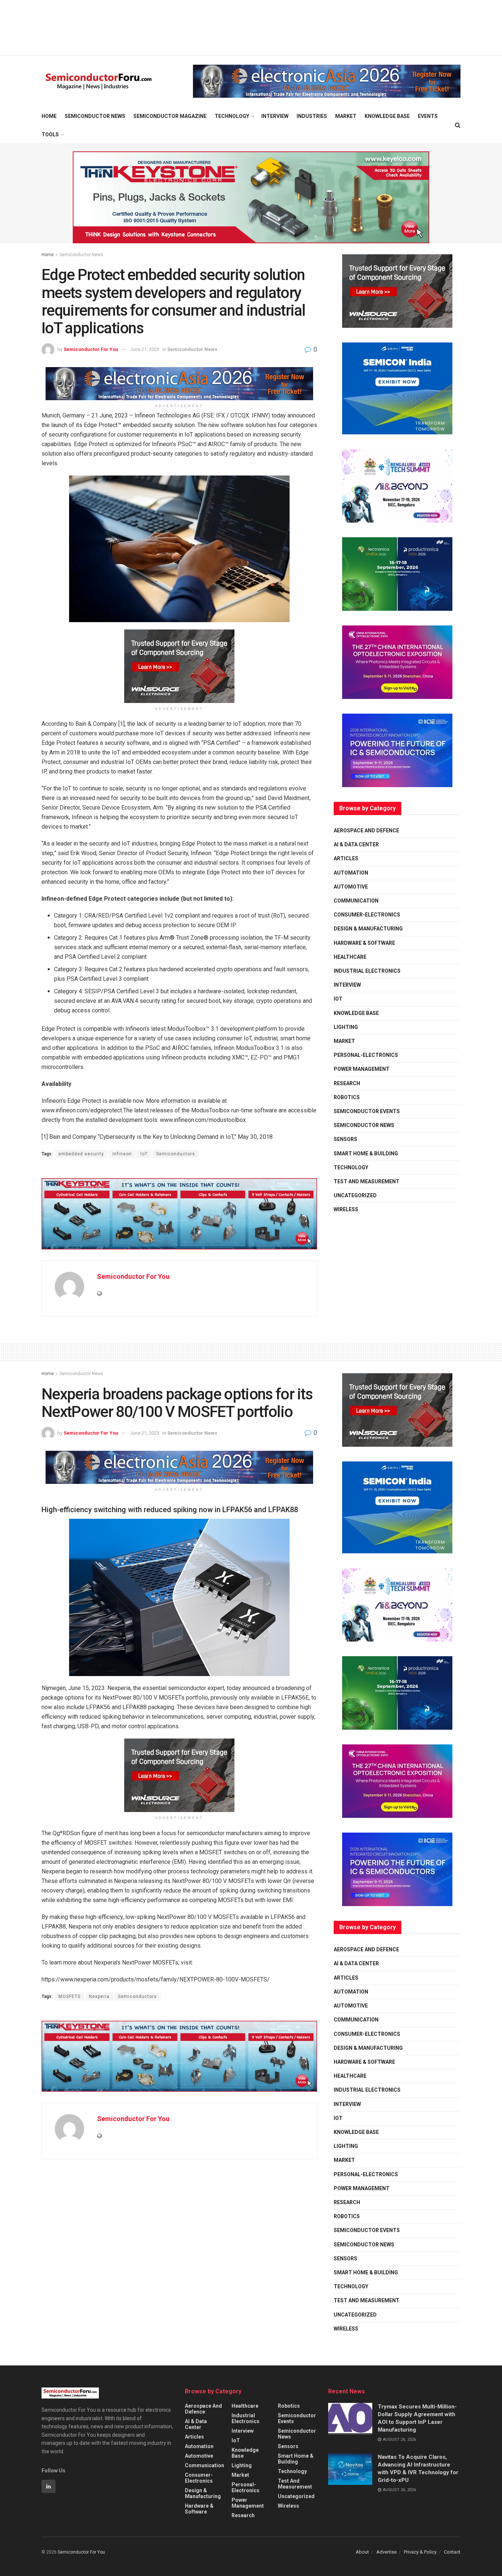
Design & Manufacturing (368, 929)
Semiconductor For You (91, 349)
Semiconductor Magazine (170, 116)
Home (49, 116)
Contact (452, 2552)
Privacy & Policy (420, 2552)
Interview (275, 116)
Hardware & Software (364, 943)
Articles (346, 858)
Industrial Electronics (367, 971)
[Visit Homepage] (99, 81)
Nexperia (99, 1996)
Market (346, 116)
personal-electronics (366, 1055)
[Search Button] (458, 125)
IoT (144, 1154)
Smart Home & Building (366, 1154)
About (362, 2552)
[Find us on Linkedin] (49, 2486)
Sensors (345, 1139)
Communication (356, 901)
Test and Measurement (367, 1181)
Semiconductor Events (367, 1111)
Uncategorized (355, 1195)
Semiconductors (176, 1154)
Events (428, 116)
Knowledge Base (387, 116)
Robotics (347, 1097)
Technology (232, 116)
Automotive (351, 887)
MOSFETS (69, 1996)
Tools (50, 134)
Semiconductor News (95, 116)
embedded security (81, 1154)
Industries (312, 116)
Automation (351, 873)
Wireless (346, 1209)
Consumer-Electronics (367, 915)
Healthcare (350, 957)
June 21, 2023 (145, 349)
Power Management (362, 1069)
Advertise (386, 2552)
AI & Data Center (356, 844)
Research (347, 1083)
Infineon (122, 1154)
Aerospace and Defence (366, 830)
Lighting (346, 1027)
